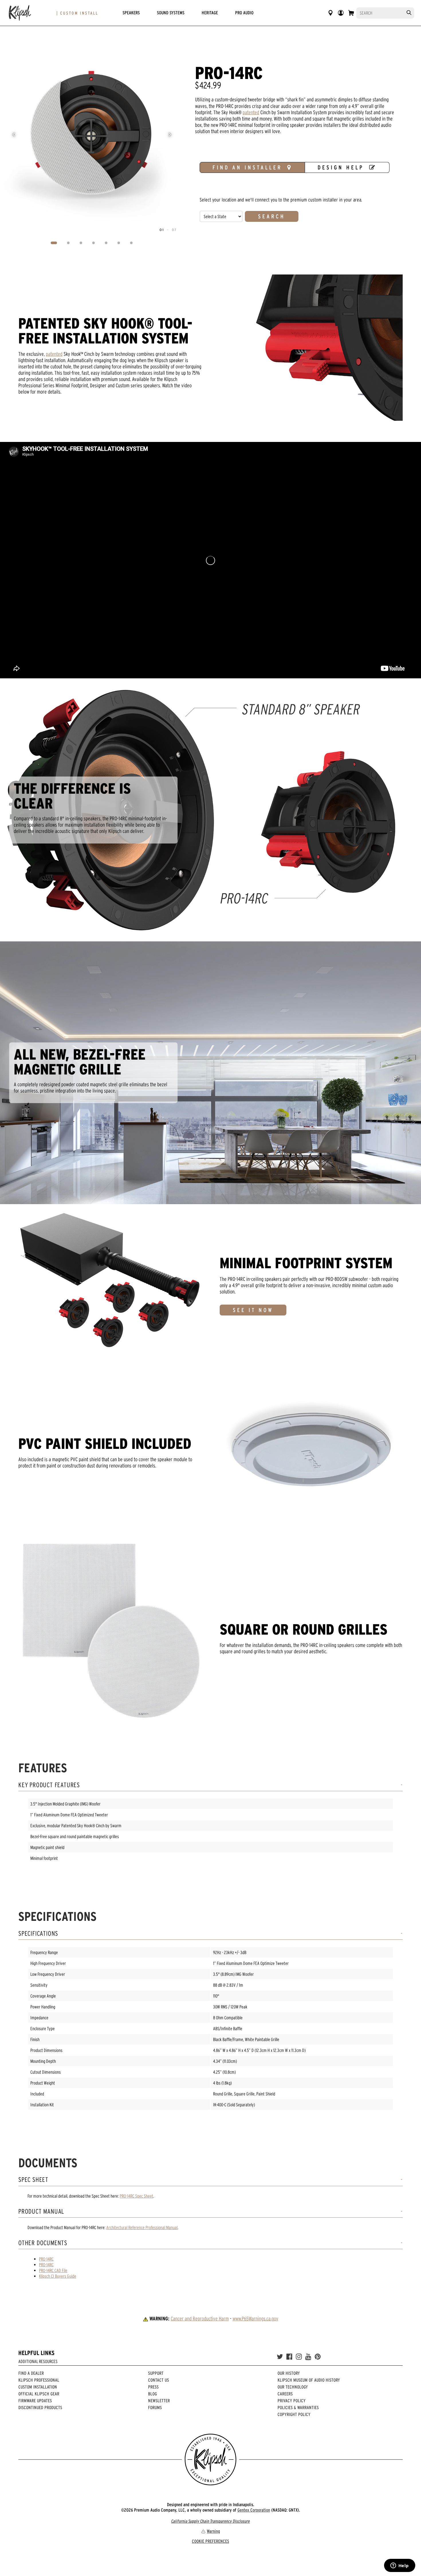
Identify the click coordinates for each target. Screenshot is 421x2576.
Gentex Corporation (254, 2510)
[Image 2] (68, 243)
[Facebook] (289, 2357)
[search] (409, 13)
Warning (213, 2531)
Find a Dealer (31, 2373)
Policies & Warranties (298, 2407)
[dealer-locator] (330, 13)
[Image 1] (54, 243)
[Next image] (170, 135)
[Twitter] (280, 2357)
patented (251, 112)
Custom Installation (38, 2387)
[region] (92, 135)
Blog (153, 2394)
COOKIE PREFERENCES (210, 2541)
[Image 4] (94, 243)
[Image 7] (131, 243)
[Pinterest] (318, 2357)
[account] (341, 13)
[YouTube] (308, 2357)
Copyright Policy (294, 2414)
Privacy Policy (292, 2401)
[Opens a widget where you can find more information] (400, 2566)
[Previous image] (14, 135)
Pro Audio (244, 13)
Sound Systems (171, 13)
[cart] (351, 13)
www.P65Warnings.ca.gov (255, 2319)
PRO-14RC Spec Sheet (136, 2196)
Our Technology (293, 2387)
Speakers (131, 13)
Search (272, 216)
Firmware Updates (35, 2401)
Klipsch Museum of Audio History (309, 2380)
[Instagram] (299, 2357)
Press (153, 2387)
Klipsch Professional (39, 2380)
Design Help (341, 167)
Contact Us (159, 2380)
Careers (285, 2394)
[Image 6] (119, 243)
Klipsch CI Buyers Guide (58, 2276)
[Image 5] (106, 243)
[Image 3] (81, 243)
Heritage (210, 13)
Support (156, 2373)
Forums (155, 2407)
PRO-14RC (46, 2259)
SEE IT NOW (253, 1310)
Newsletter (159, 2401)
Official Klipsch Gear (39, 2394)
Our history (289, 2373)
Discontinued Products (40, 2407)
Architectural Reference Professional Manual (142, 2227)
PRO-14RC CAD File (53, 2270)
